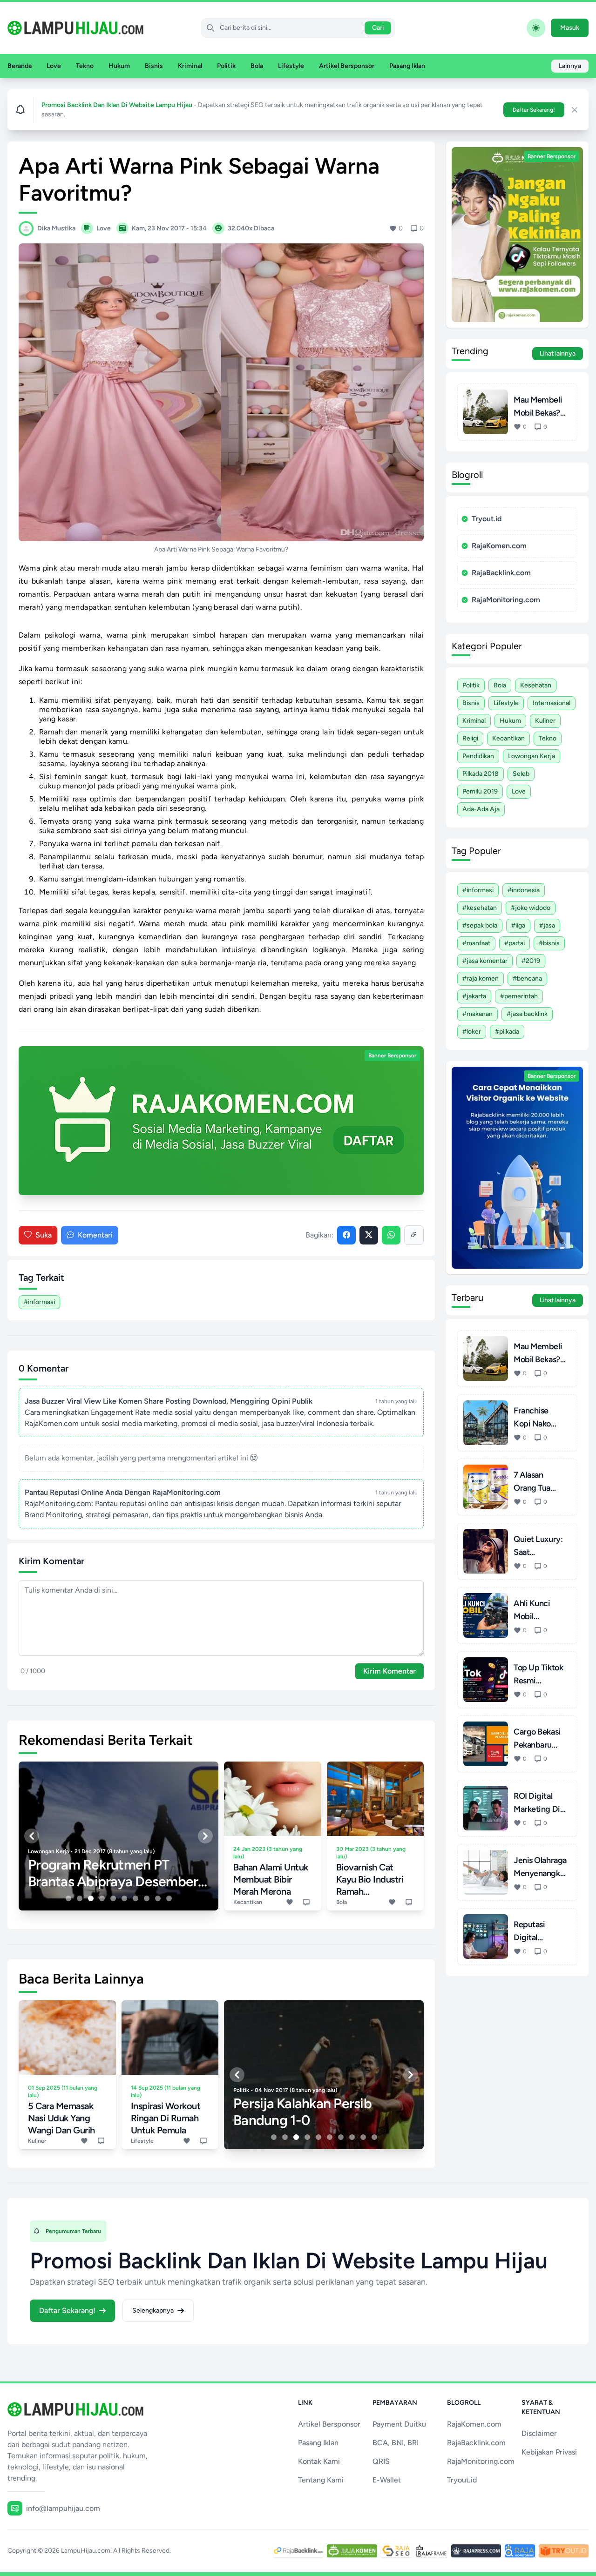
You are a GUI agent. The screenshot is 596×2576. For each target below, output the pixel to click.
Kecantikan (508, 738)
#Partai (515, 943)
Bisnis (154, 66)
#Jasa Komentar (485, 961)
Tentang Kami (321, 2480)
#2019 (531, 961)
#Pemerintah (519, 996)
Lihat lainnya (558, 353)
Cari (378, 28)
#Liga (518, 925)
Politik (226, 66)
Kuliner (545, 721)
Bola (257, 66)
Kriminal (190, 66)
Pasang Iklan (407, 66)
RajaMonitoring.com (506, 600)
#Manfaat (476, 943)
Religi (470, 738)
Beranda (20, 66)
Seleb (521, 774)
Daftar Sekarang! (534, 110)
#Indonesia (524, 890)
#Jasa (547, 925)
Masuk (570, 28)
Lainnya (570, 66)
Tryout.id (487, 519)
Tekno (85, 66)
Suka (44, 1235)
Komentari (95, 1235)
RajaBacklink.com (501, 573)
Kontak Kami (319, 2461)
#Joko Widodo (531, 908)
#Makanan (477, 1014)
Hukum (119, 66)
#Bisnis (549, 943)
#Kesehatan (480, 908)
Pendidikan (478, 756)
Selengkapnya (153, 2310)
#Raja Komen (481, 979)
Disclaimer (539, 2433)
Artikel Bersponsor (347, 66)
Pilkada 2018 (481, 774)
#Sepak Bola (480, 925)
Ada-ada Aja (481, 809)
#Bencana (527, 979)
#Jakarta (474, 996)
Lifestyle (291, 66)
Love (54, 66)
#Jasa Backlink (527, 1014)
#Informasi (39, 1302)
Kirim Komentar (389, 1671)
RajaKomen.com (499, 546)
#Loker (472, 1032)
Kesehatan (536, 685)
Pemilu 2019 (480, 791)
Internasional (552, 703)
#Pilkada (507, 1032)
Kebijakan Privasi (549, 2452)
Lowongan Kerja (532, 756)
